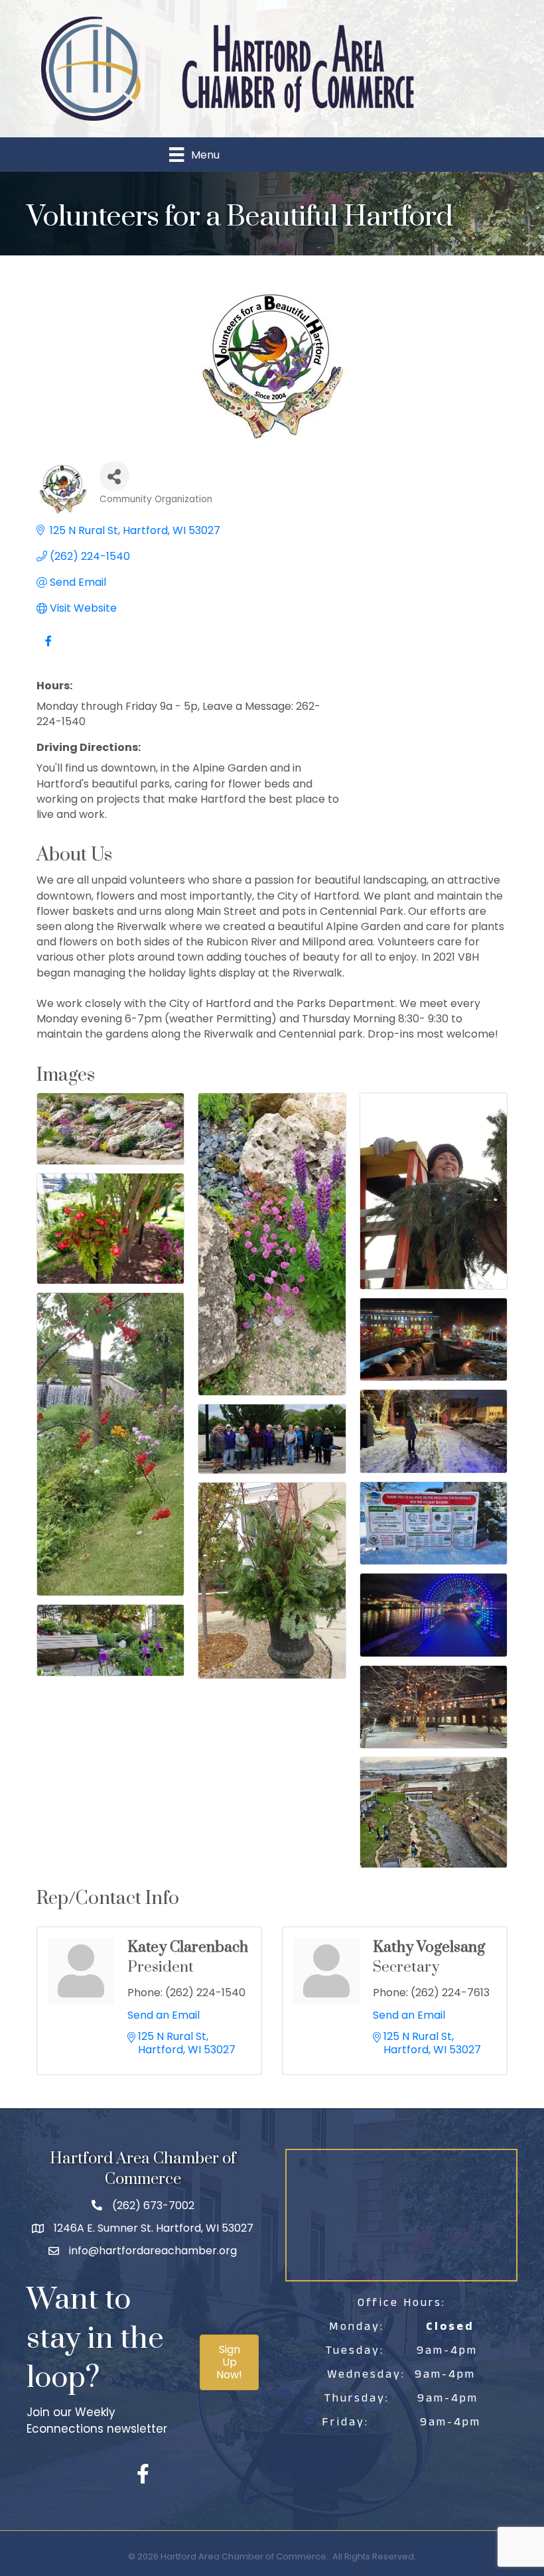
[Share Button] (114, 476)
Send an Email (164, 2015)
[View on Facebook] (48, 648)
